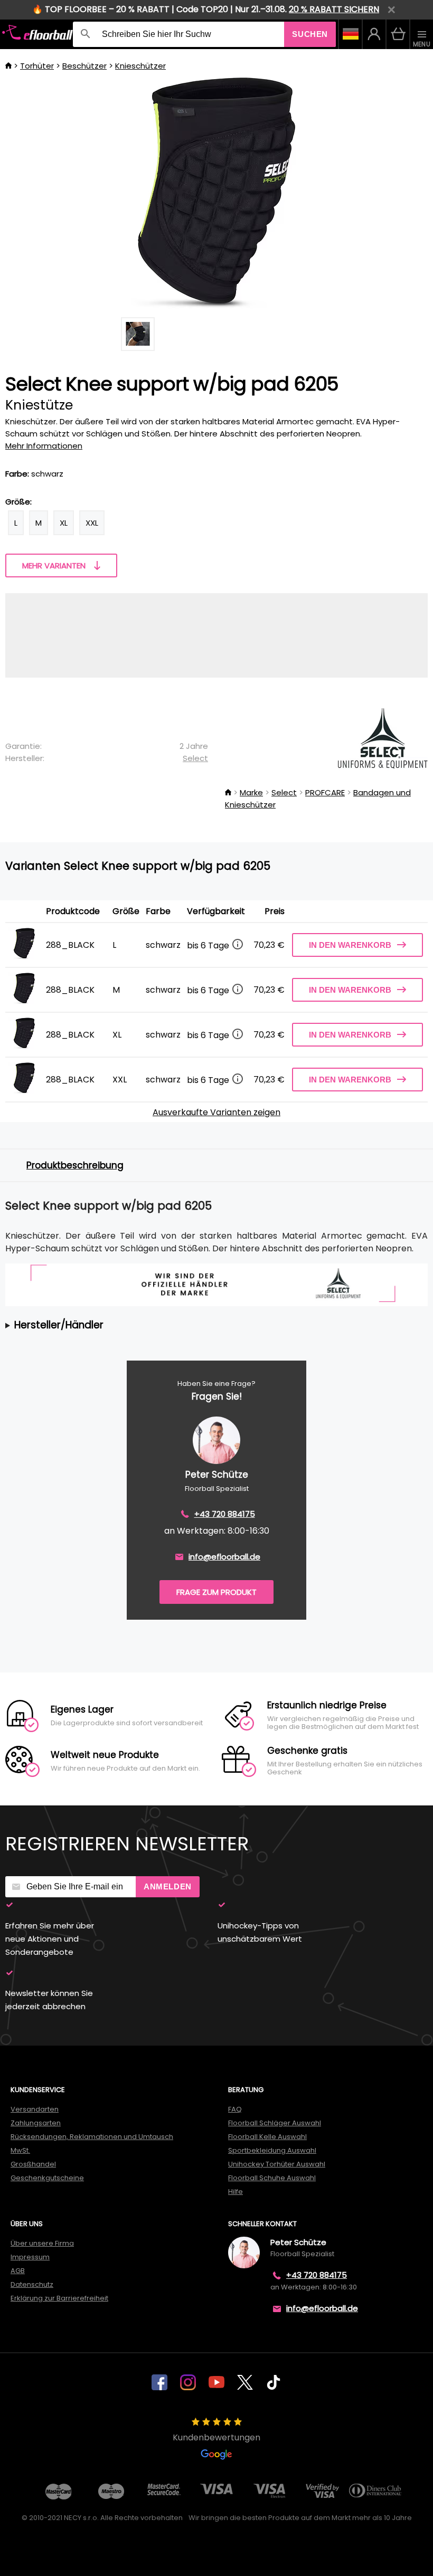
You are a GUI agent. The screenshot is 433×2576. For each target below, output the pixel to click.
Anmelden (168, 1886)
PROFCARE (325, 792)
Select (195, 758)
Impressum (30, 2257)
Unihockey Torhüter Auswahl (277, 2164)
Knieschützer (140, 66)
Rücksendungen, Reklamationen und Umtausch (92, 2137)
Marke (251, 792)
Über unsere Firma (42, 2243)
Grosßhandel (33, 2164)
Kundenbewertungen (216, 2437)
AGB (18, 2271)
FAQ (235, 2109)
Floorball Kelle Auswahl (267, 2137)
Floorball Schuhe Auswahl (272, 2178)
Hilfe (236, 2192)
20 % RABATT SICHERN (334, 9)
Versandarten (35, 2109)
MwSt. (20, 2150)
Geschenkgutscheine (47, 2178)
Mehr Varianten (54, 565)
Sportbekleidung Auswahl (272, 2150)
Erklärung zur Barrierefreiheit (59, 2298)
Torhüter (37, 66)
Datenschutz (32, 2284)
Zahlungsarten (36, 2123)
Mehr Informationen (44, 446)
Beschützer (84, 66)
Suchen (310, 34)
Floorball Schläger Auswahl (275, 2123)
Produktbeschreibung (75, 1165)
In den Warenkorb (350, 945)
